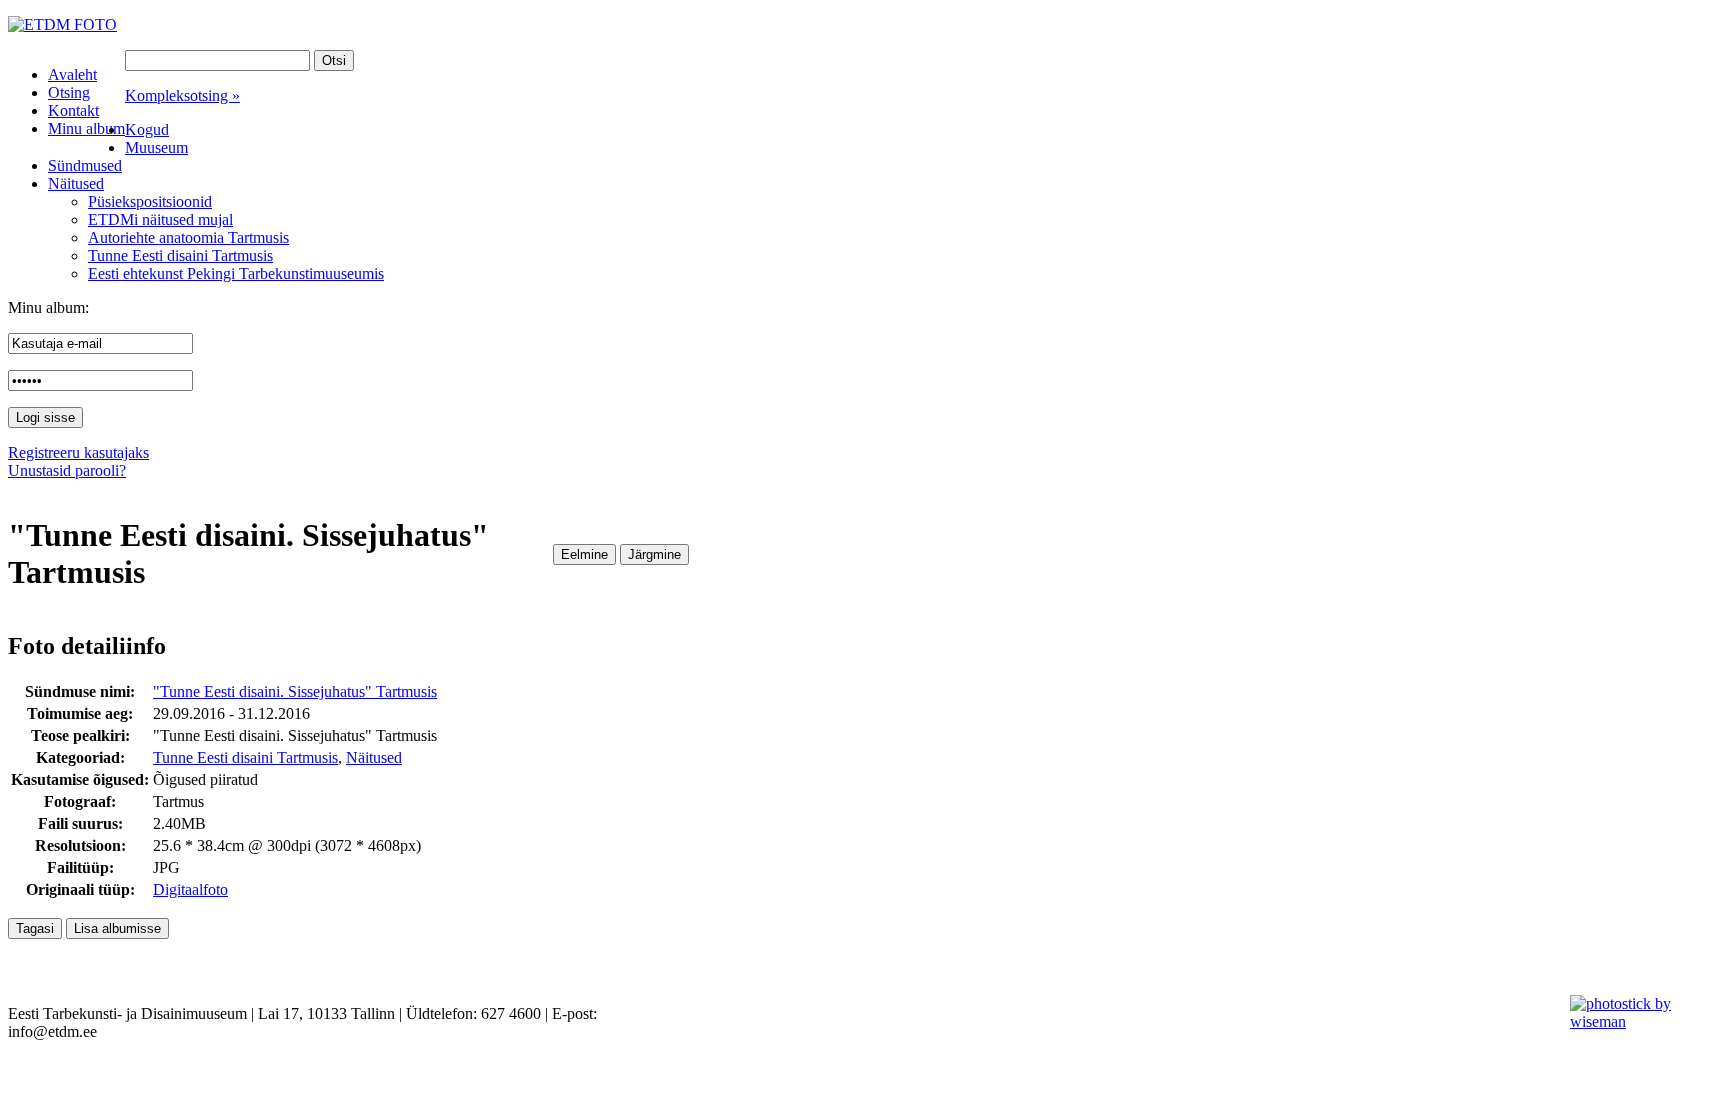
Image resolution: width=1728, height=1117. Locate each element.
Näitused (374, 757)
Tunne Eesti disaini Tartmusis (245, 757)
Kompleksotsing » (182, 95)
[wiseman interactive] (1637, 1021)
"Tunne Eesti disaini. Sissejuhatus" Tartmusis (295, 691)
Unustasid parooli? (67, 470)
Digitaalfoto (190, 889)
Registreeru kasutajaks (78, 452)
